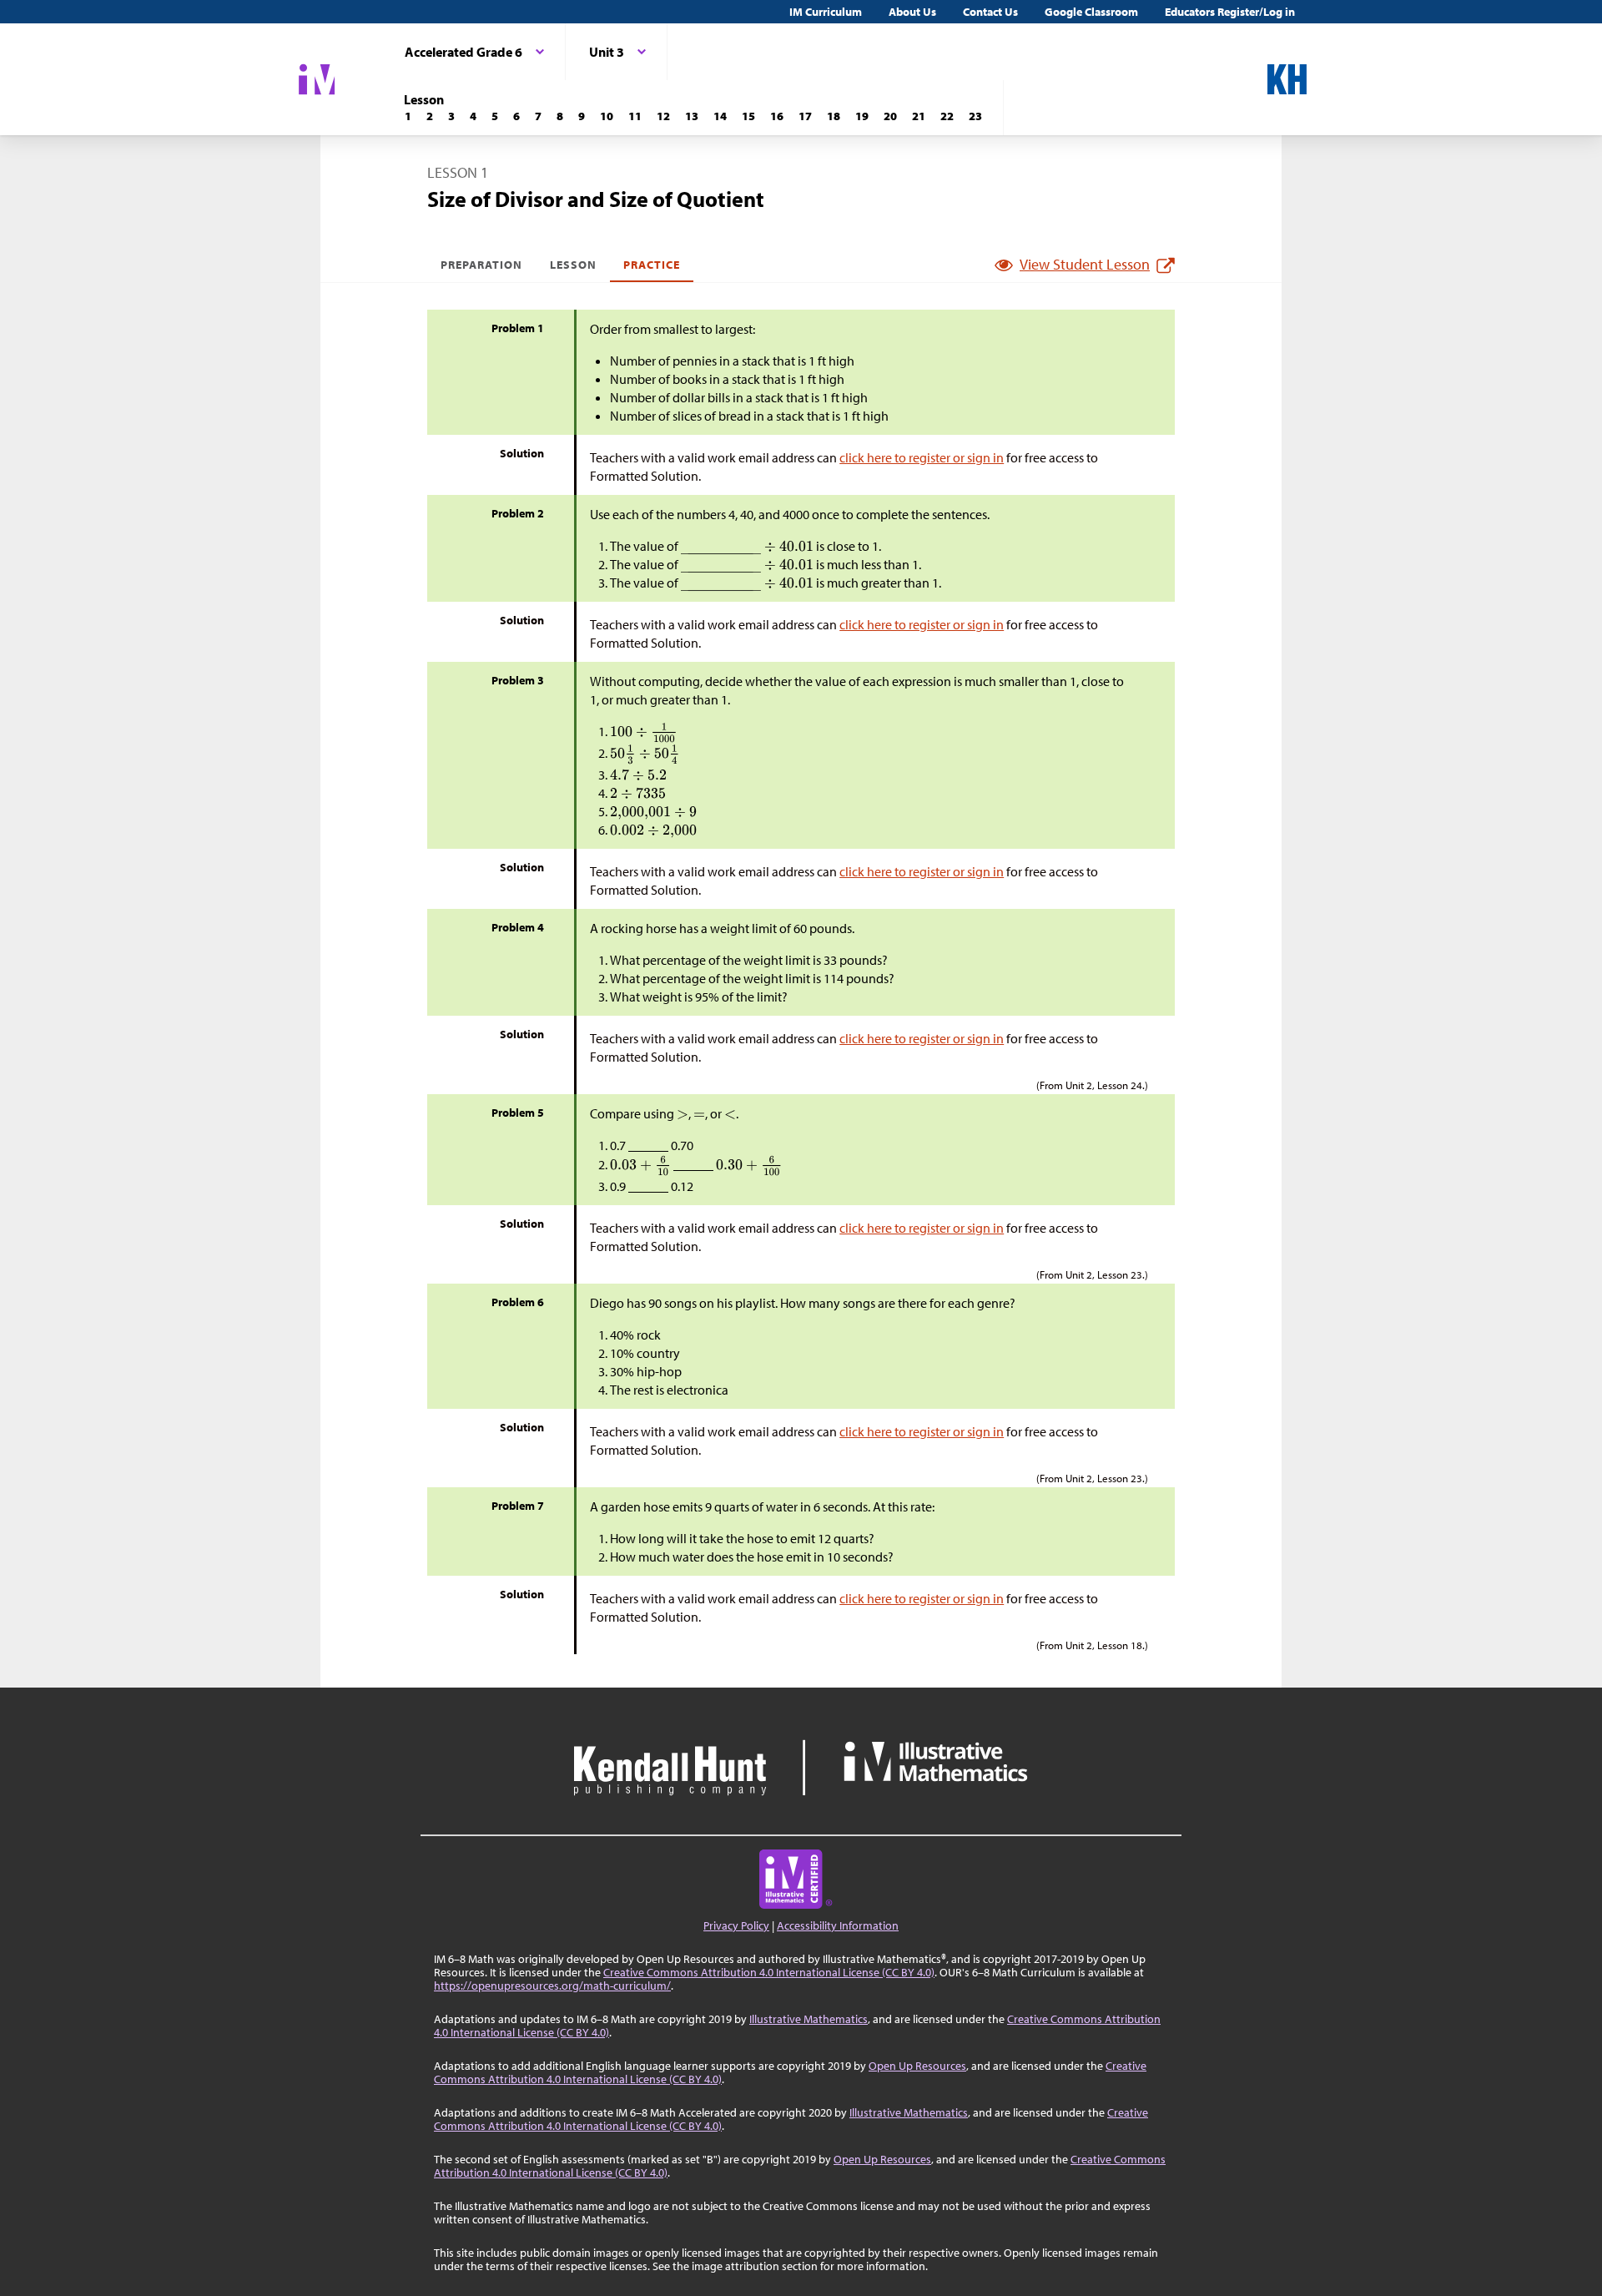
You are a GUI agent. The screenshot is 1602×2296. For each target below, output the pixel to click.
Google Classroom (1091, 12)
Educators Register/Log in (1230, 12)
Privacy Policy (736, 1925)
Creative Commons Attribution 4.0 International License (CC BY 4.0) (769, 1972)
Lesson (573, 265)
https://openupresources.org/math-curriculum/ (552, 1986)
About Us (912, 12)
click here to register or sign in (922, 457)
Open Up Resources (917, 2066)
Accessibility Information (838, 1925)
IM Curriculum (826, 12)
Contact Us (990, 12)
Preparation (482, 265)
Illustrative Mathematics (809, 2019)
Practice (652, 265)
